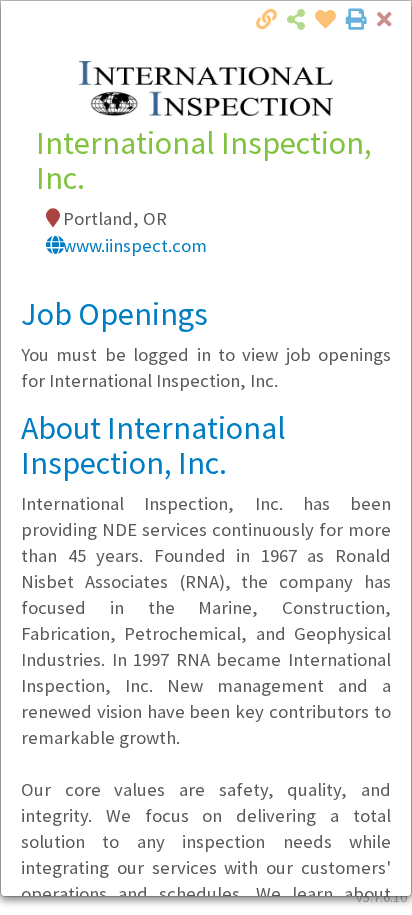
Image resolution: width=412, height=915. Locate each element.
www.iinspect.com (135, 245)
